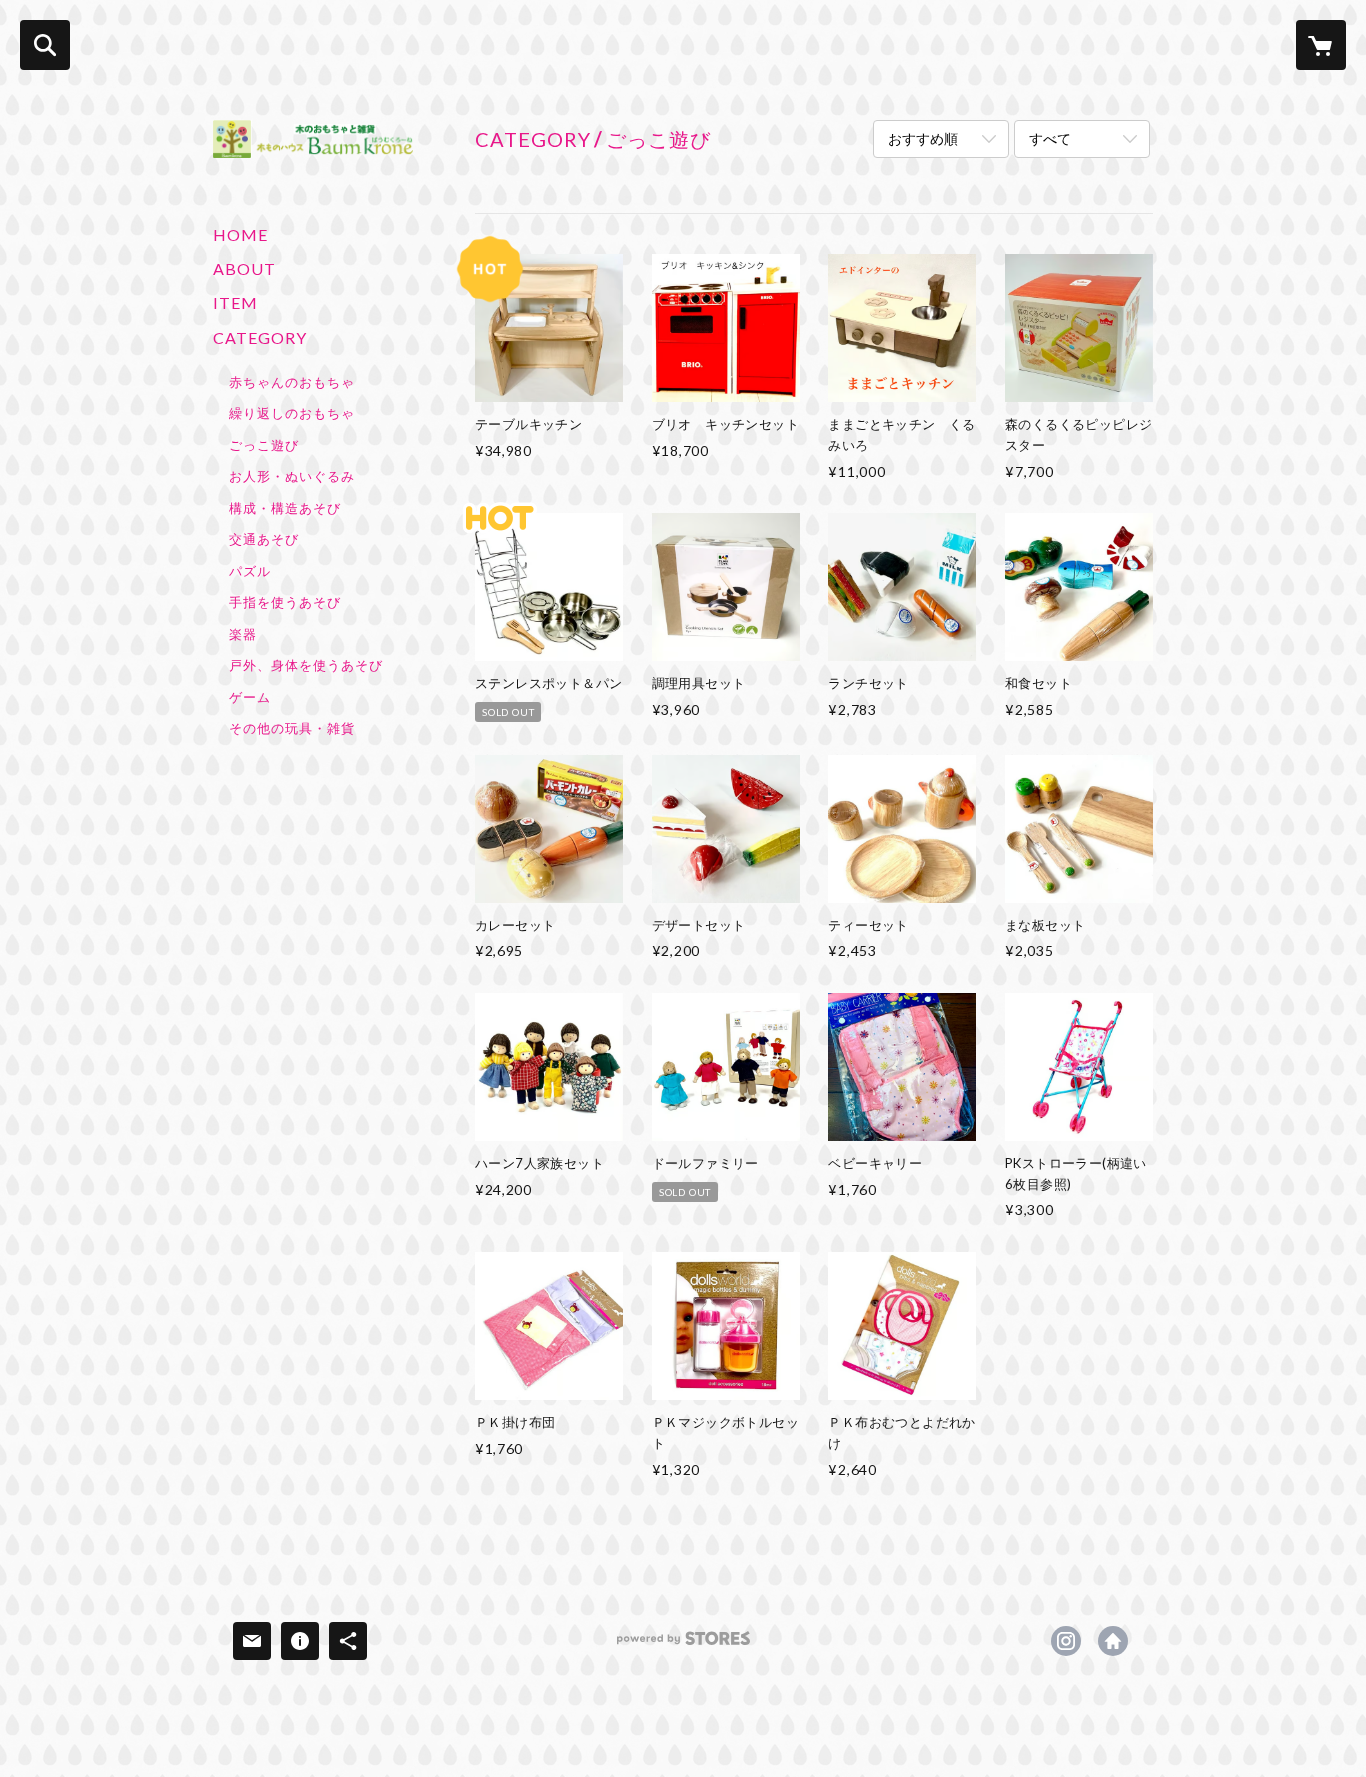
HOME (240, 234)
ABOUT (244, 268)
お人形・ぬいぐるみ (292, 476)
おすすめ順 (923, 138)
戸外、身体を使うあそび (306, 665)
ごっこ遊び (264, 445)
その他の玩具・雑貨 (292, 728)
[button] (313, 536)
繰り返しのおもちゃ (292, 413)
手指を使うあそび (285, 602)
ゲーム (250, 697)
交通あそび (264, 539)
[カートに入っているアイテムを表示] (1321, 45)
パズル (250, 571)
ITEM (235, 302)
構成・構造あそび (285, 508)
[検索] (45, 45)
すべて (1050, 138)
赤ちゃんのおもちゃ (292, 382)
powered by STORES (683, 1645)
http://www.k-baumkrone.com (1113, 1641)
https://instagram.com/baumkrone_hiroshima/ (1066, 1641)
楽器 (243, 634)
